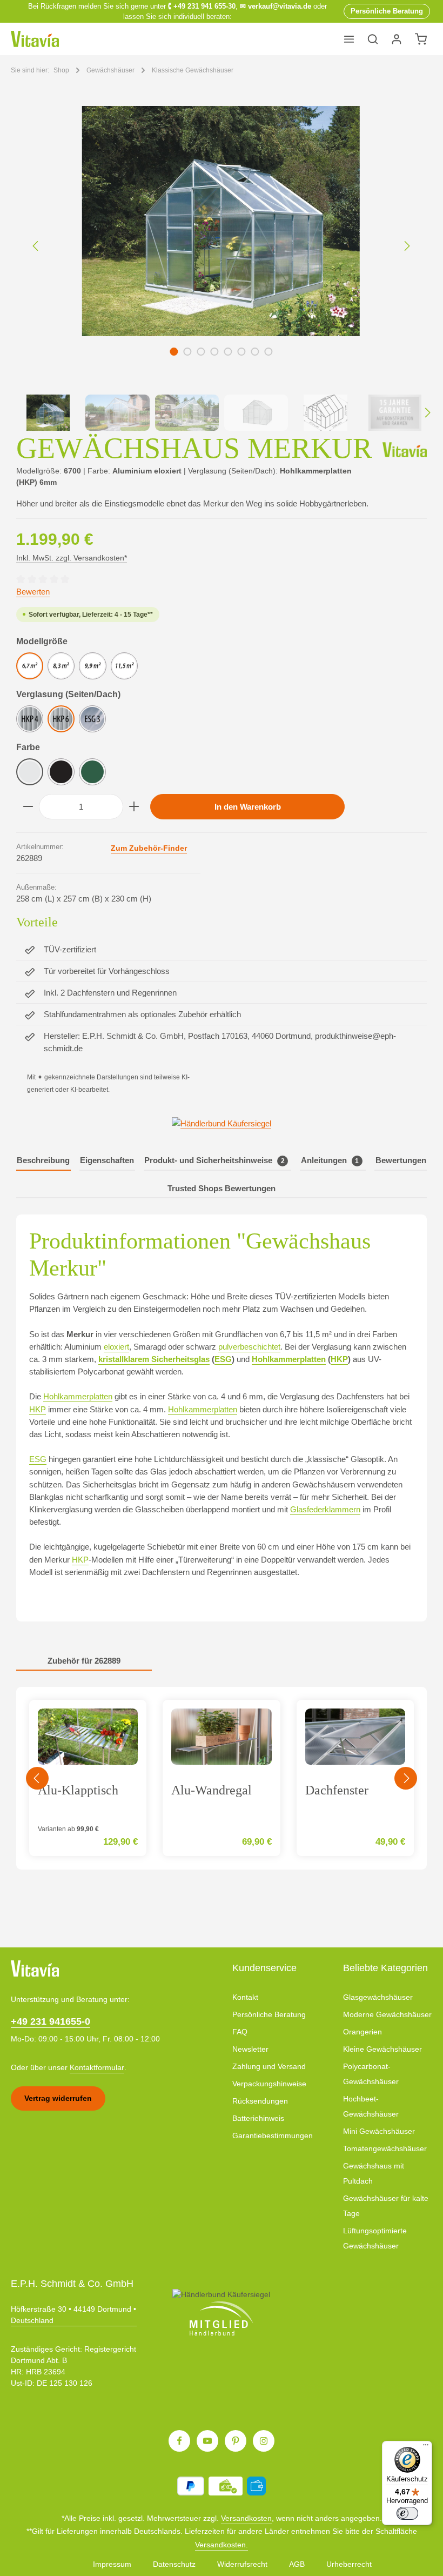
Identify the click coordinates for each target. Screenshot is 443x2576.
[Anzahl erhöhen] (134, 807)
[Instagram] (264, 2441)
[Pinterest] (236, 2441)
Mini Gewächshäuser (379, 2131)
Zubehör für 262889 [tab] (84, 1661)
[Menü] (349, 39)
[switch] (407, 2513)
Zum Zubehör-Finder (149, 848)
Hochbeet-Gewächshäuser (371, 2106)
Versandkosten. (222, 2545)
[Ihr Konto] (397, 39)
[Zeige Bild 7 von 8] (255, 352)
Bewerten (33, 592)
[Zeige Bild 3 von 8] (201, 352)
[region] (222, 268)
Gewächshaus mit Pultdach (374, 2173)
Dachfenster (337, 1790)
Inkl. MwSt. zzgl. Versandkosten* (72, 558)
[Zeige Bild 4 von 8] (215, 352)
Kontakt (245, 1997)
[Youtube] (207, 2441)
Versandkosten (246, 2518)
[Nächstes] (406, 246)
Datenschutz (174, 2564)
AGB (297, 2564)
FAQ (240, 2032)
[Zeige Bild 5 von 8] (228, 352)
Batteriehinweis (258, 2118)
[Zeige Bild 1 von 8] (174, 352)
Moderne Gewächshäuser (387, 2014)
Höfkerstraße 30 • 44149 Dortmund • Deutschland (73, 2315)
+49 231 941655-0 (51, 2021)
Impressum (112, 2564)
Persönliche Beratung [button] (387, 11)
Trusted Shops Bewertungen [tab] (222, 1188)
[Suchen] (373, 39)
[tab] (43, 1161)
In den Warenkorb (248, 807)
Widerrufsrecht (242, 2564)
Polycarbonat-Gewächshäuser (371, 2074)
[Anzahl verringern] (28, 807)
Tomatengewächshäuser (385, 2148)
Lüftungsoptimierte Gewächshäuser (375, 2238)
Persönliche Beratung (269, 2014)
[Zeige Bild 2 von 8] (188, 352)
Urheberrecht (349, 2564)
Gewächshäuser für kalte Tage (386, 2206)
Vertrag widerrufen (58, 2098)
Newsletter (250, 2049)
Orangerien (363, 2032)
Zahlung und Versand (269, 2066)
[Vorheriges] (36, 246)
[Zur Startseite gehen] (35, 39)
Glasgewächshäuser (378, 1997)
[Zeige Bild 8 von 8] (269, 352)
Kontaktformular (97, 2067)
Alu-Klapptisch (78, 1790)
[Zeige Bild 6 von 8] (242, 352)
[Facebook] (179, 2441)
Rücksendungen (260, 2101)
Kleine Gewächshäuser (382, 2049)
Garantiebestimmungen (273, 2135)
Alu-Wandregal (212, 1790)
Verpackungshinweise (269, 2084)
